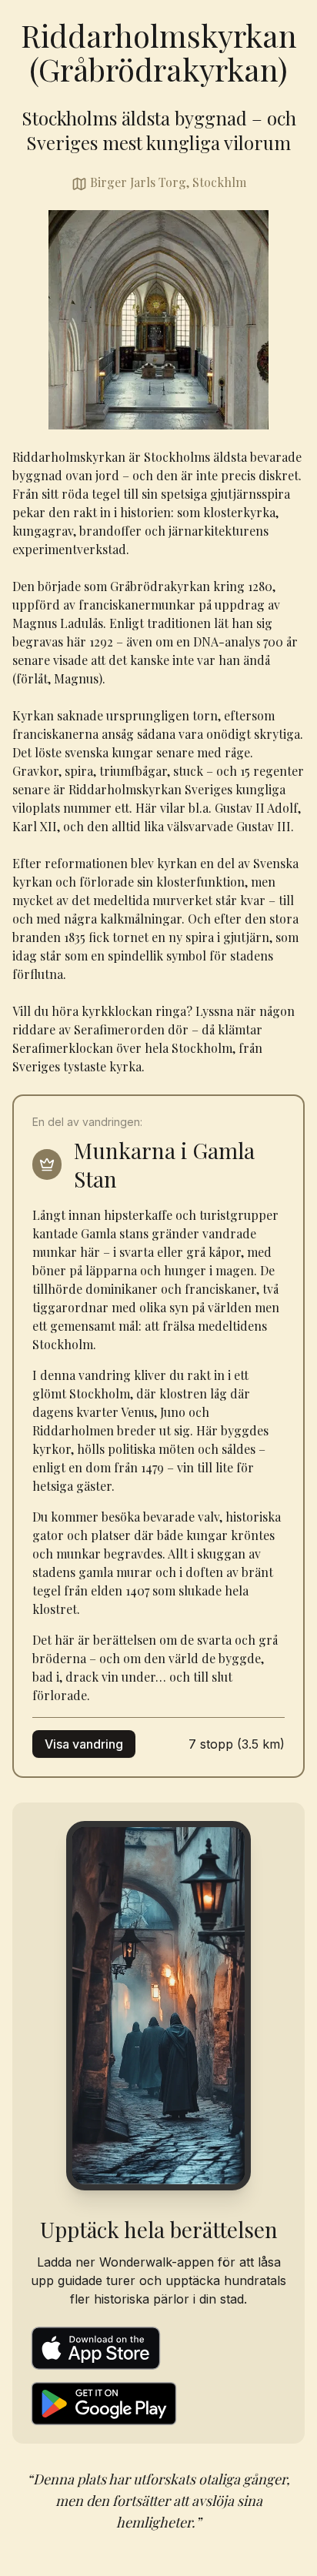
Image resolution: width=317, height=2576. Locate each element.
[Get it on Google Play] (158, 2404)
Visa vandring (84, 1744)
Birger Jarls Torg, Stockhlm (168, 182)
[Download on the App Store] (158, 2348)
